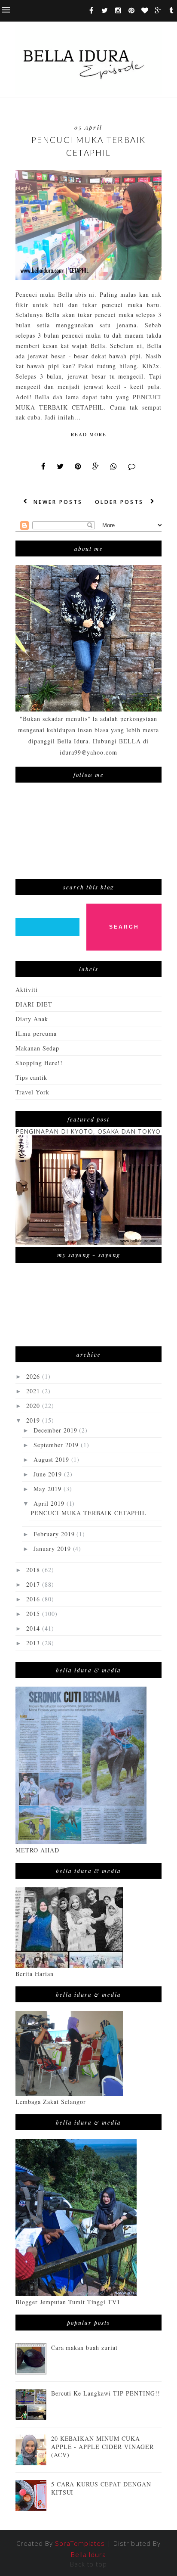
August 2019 (52, 1459)
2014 (34, 1628)
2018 (34, 1570)
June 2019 (49, 1474)
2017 (34, 1584)
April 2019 (50, 1503)
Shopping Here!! (39, 1063)
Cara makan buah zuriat (85, 2348)
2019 (34, 1420)
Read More (89, 434)
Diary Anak (32, 1019)
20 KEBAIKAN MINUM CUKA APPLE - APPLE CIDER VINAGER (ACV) (102, 2447)
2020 (34, 1406)
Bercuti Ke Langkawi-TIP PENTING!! (106, 2393)
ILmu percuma (36, 1033)
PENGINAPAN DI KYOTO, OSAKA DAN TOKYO (88, 1131)
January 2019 (53, 1549)
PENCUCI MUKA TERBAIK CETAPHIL (89, 146)
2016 (34, 1599)
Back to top (89, 2564)
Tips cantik (31, 1077)
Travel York (32, 1092)
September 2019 (57, 1445)
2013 (34, 1643)
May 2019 (49, 1489)
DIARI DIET (34, 1004)
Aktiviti (27, 990)
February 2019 (55, 1534)
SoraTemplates (80, 2543)
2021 (34, 1391)
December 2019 (56, 1430)
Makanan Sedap (37, 1048)
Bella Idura (88, 2554)
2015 (34, 1614)
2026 (34, 1376)
